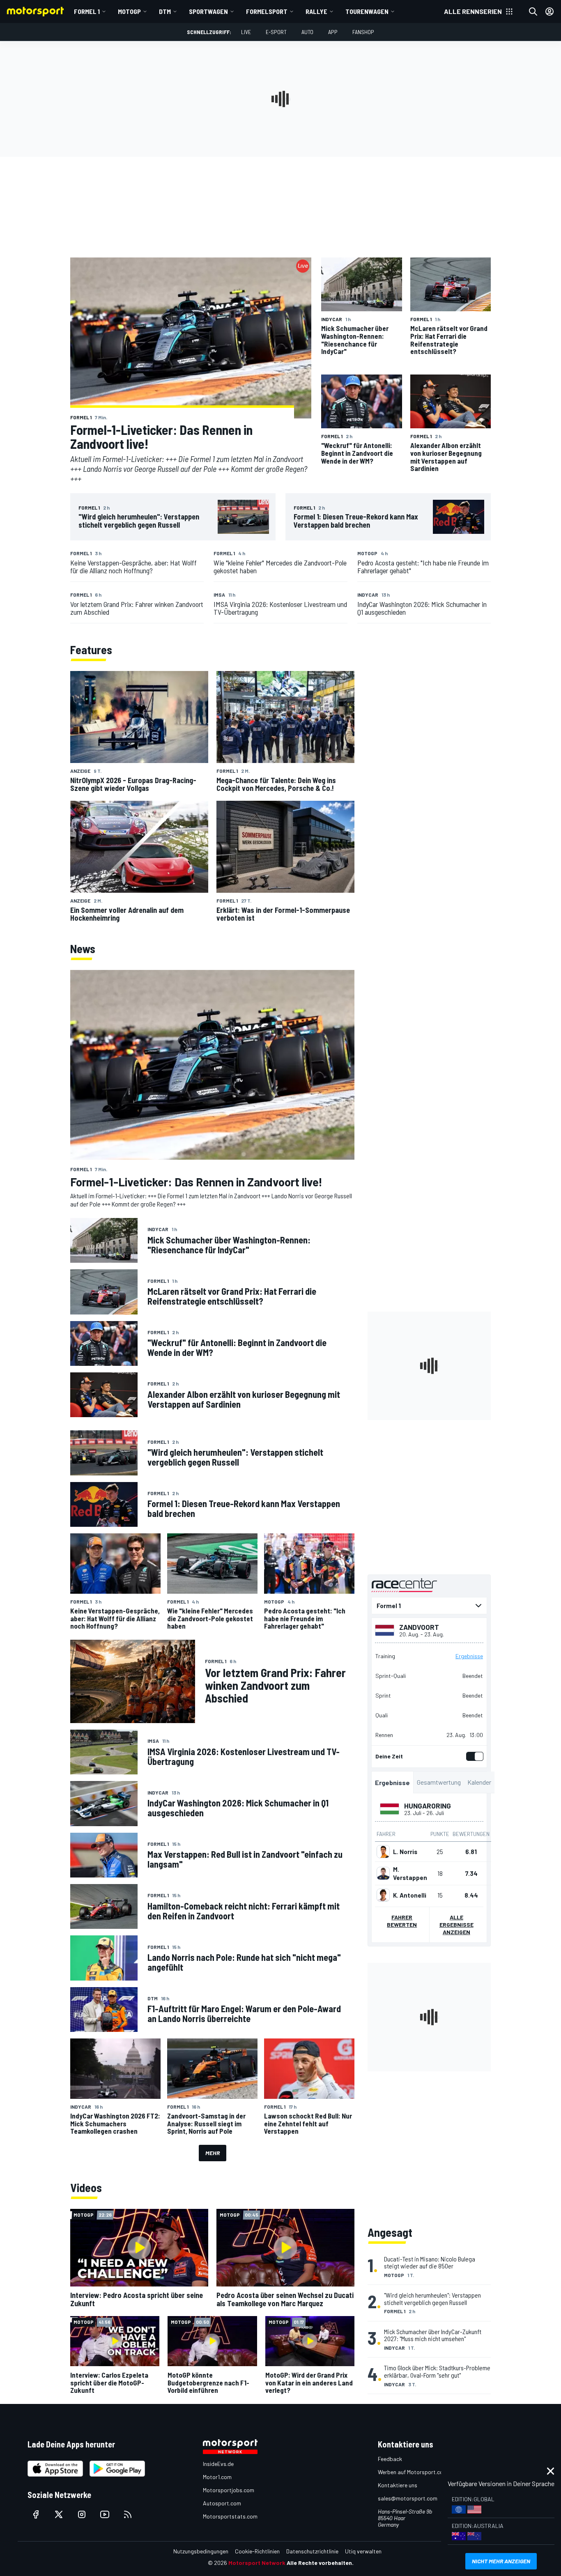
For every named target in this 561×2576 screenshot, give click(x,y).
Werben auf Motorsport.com (413, 2472)
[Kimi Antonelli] (383, 1895)
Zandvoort (419, 1627)
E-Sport (276, 32)
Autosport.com (222, 2503)
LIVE (246, 32)
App (333, 32)
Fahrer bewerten (402, 1921)
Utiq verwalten (363, 2551)
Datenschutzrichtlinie (312, 2551)
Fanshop (363, 32)
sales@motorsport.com (408, 2498)
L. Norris (405, 1852)
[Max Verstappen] (383, 1873)
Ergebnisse (469, 1656)
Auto (307, 32)
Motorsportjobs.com (229, 2490)
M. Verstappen (410, 1873)
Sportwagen (208, 11)
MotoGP (129, 11)
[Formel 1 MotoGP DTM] (429, 1606)
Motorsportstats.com (230, 2516)
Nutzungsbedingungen (201, 2551)
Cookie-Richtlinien (257, 2551)
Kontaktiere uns (398, 2485)
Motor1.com (217, 2477)
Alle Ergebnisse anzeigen (456, 1925)
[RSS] (128, 2514)
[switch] (473, 1756)
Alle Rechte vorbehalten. (320, 2563)
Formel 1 (87, 11)
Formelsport (267, 11)
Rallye (316, 11)
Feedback (390, 2459)
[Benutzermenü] (550, 11)
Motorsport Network (257, 2563)
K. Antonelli (410, 1895)
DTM (165, 11)
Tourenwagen (367, 11)
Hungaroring (428, 1806)
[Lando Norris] (383, 1852)
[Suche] (533, 11)
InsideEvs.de (218, 2464)
